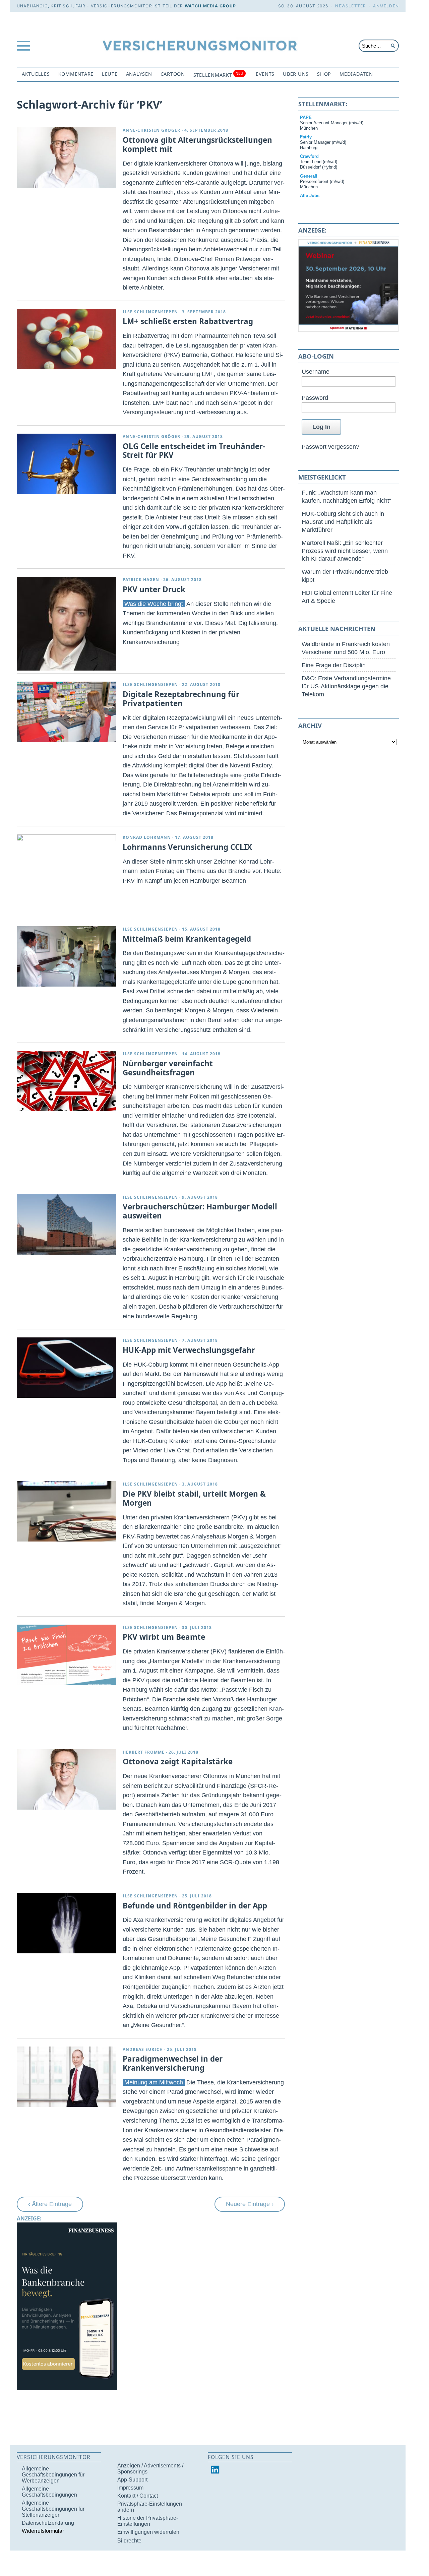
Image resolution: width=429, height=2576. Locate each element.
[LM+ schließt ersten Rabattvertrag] (66, 339)
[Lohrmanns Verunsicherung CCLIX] (66, 839)
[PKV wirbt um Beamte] (66, 1655)
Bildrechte (129, 2541)
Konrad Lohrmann (147, 837)
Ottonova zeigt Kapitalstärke (178, 1762)
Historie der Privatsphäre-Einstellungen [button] (148, 2521)
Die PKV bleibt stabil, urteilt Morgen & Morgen (194, 1498)
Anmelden (386, 6)
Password (315, 398)
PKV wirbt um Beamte (164, 1637)
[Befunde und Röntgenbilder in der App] (66, 1923)
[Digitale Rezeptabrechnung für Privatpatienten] (66, 712)
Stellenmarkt (218, 75)
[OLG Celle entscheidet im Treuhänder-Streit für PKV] (66, 464)
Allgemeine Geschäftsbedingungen (49, 2492)
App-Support (132, 2480)
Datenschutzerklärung (48, 2523)
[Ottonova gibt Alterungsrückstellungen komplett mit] (66, 158)
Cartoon (173, 74)
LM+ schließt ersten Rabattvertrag (188, 321)
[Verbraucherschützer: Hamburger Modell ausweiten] (66, 1224)
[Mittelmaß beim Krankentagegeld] (66, 956)
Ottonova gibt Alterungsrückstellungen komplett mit (197, 144)
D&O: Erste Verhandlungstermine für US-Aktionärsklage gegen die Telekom (346, 686)
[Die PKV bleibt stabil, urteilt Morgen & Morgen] (66, 1511)
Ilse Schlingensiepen (150, 312)
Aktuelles (36, 74)
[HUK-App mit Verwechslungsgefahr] (66, 1368)
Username (316, 371)
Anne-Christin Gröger (151, 130)
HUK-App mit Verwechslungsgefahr (189, 1350)
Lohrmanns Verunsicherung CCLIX (187, 847)
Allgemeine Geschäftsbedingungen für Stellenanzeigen (53, 2509)
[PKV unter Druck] (66, 624)
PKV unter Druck (154, 589)
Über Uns (296, 74)
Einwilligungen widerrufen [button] (148, 2532)
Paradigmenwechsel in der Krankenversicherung (173, 2063)
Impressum (130, 2488)
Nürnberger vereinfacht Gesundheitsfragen (168, 1068)
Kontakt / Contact (138, 2496)
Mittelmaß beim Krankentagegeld (187, 939)
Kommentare (76, 74)
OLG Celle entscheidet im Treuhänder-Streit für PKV (194, 451)
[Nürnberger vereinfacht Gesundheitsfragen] (66, 1081)
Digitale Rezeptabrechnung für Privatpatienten (181, 699)
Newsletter (351, 6)
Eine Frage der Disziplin (334, 665)
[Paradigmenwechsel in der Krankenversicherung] (66, 2077)
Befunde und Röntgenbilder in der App (195, 1906)
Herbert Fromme (144, 1752)
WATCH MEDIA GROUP (210, 6)
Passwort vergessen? (330, 447)
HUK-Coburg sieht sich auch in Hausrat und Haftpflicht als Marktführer (343, 522)
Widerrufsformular (43, 2531)
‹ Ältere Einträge (50, 2204)
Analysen (139, 74)
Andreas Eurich (143, 2049)
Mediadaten (356, 74)
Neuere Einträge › (250, 2204)
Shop (324, 74)
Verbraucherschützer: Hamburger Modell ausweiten (200, 1211)
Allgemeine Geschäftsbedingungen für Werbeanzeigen (53, 2475)
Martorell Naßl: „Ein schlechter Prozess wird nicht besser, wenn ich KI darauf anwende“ (345, 551)
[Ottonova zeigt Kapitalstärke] (66, 1779)
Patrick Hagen (141, 580)
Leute (110, 74)
